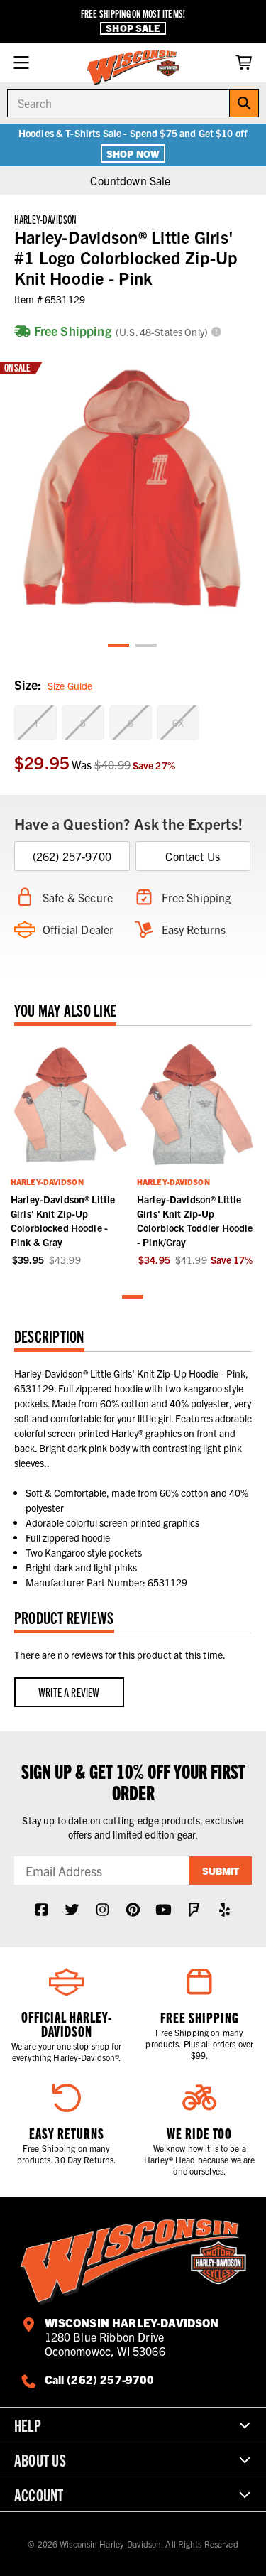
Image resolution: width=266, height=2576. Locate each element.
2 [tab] (147, 646)
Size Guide (70, 686)
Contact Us (193, 856)
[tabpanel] (133, 489)
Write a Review (69, 1692)
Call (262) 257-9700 (100, 2379)
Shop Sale (133, 28)
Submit (221, 1871)
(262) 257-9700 (72, 856)
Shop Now (133, 153)
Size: (53, 684)
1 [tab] (119, 646)
